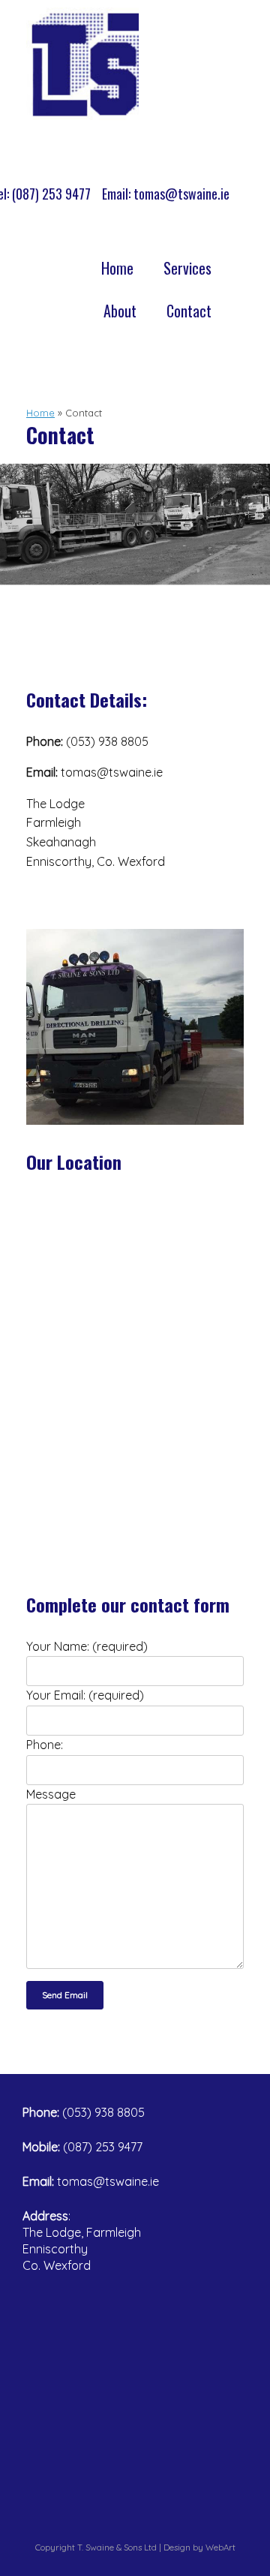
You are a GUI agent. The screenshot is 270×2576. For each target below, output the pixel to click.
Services (187, 268)
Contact (189, 311)
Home (117, 268)
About (120, 311)
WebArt (220, 2547)
